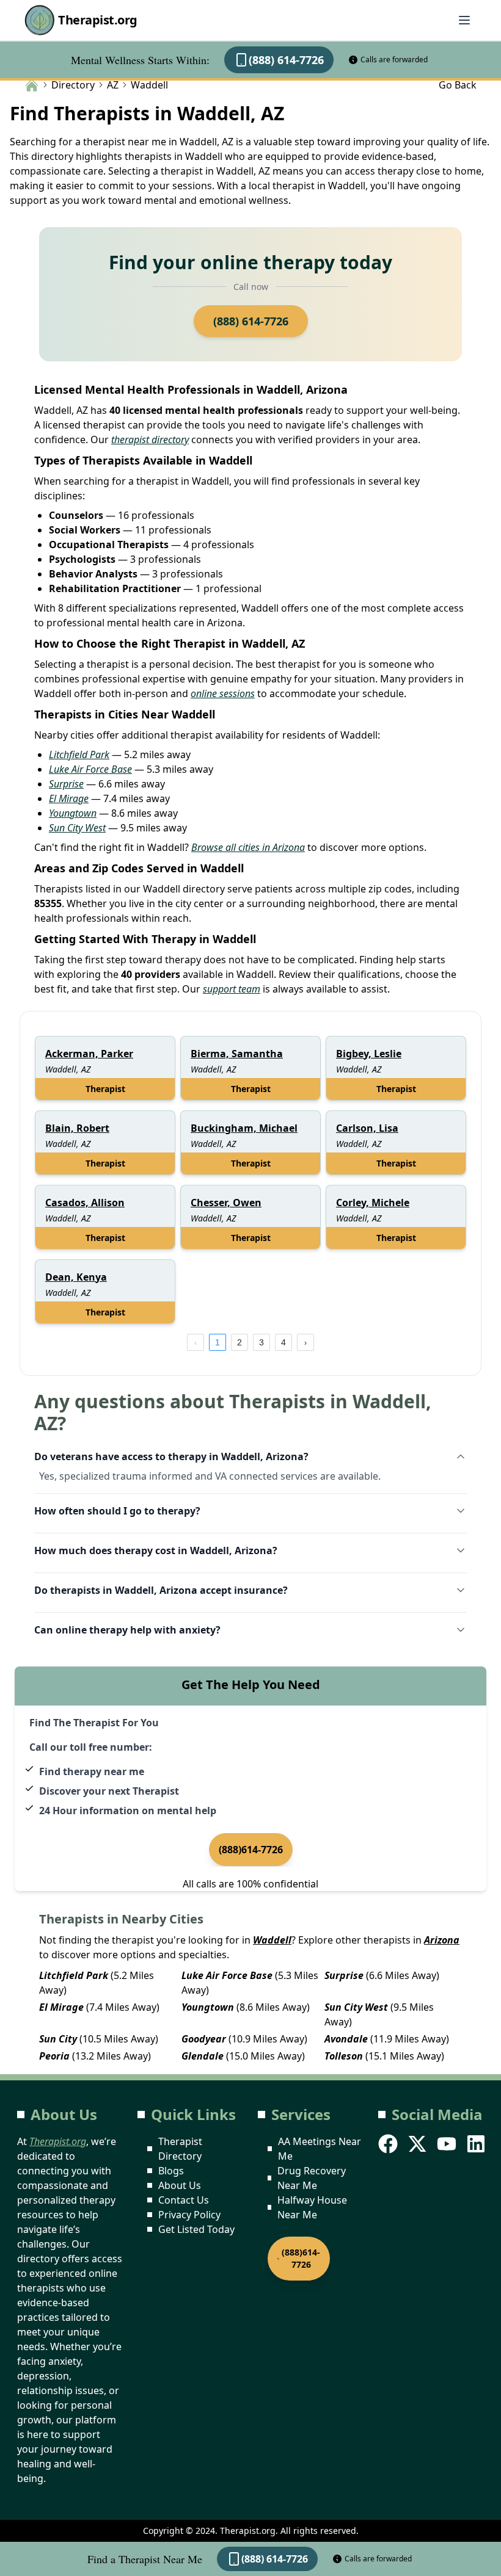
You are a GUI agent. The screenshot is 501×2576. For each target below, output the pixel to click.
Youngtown (73, 813)
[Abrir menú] (464, 20)
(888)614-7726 (251, 1850)
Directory (73, 85)
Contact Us (184, 2200)
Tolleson (344, 2056)
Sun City (58, 2039)
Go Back (458, 85)
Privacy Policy (189, 2215)
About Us (180, 2185)
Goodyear (204, 2039)
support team (232, 989)
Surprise (66, 784)
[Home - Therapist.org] (32, 84)
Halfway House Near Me (312, 2207)
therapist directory (150, 440)
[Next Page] (305, 1342)
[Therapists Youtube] (448, 2144)
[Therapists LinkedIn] (477, 2144)
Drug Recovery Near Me (312, 2178)
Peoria (54, 2056)
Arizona (442, 1940)
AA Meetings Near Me (320, 2149)
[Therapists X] (419, 2144)
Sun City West (77, 828)
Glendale (203, 2056)
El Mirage (69, 798)
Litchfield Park (79, 754)
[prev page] (196, 1342)
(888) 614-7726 (286, 60)
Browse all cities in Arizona (248, 847)
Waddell (272, 1940)
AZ (113, 85)
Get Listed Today (196, 2229)
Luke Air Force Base (90, 769)
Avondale (346, 2039)
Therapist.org (98, 20)
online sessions (223, 693)
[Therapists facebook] (389, 2144)
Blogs (171, 2171)
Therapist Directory (180, 2149)
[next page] (305, 1342)
